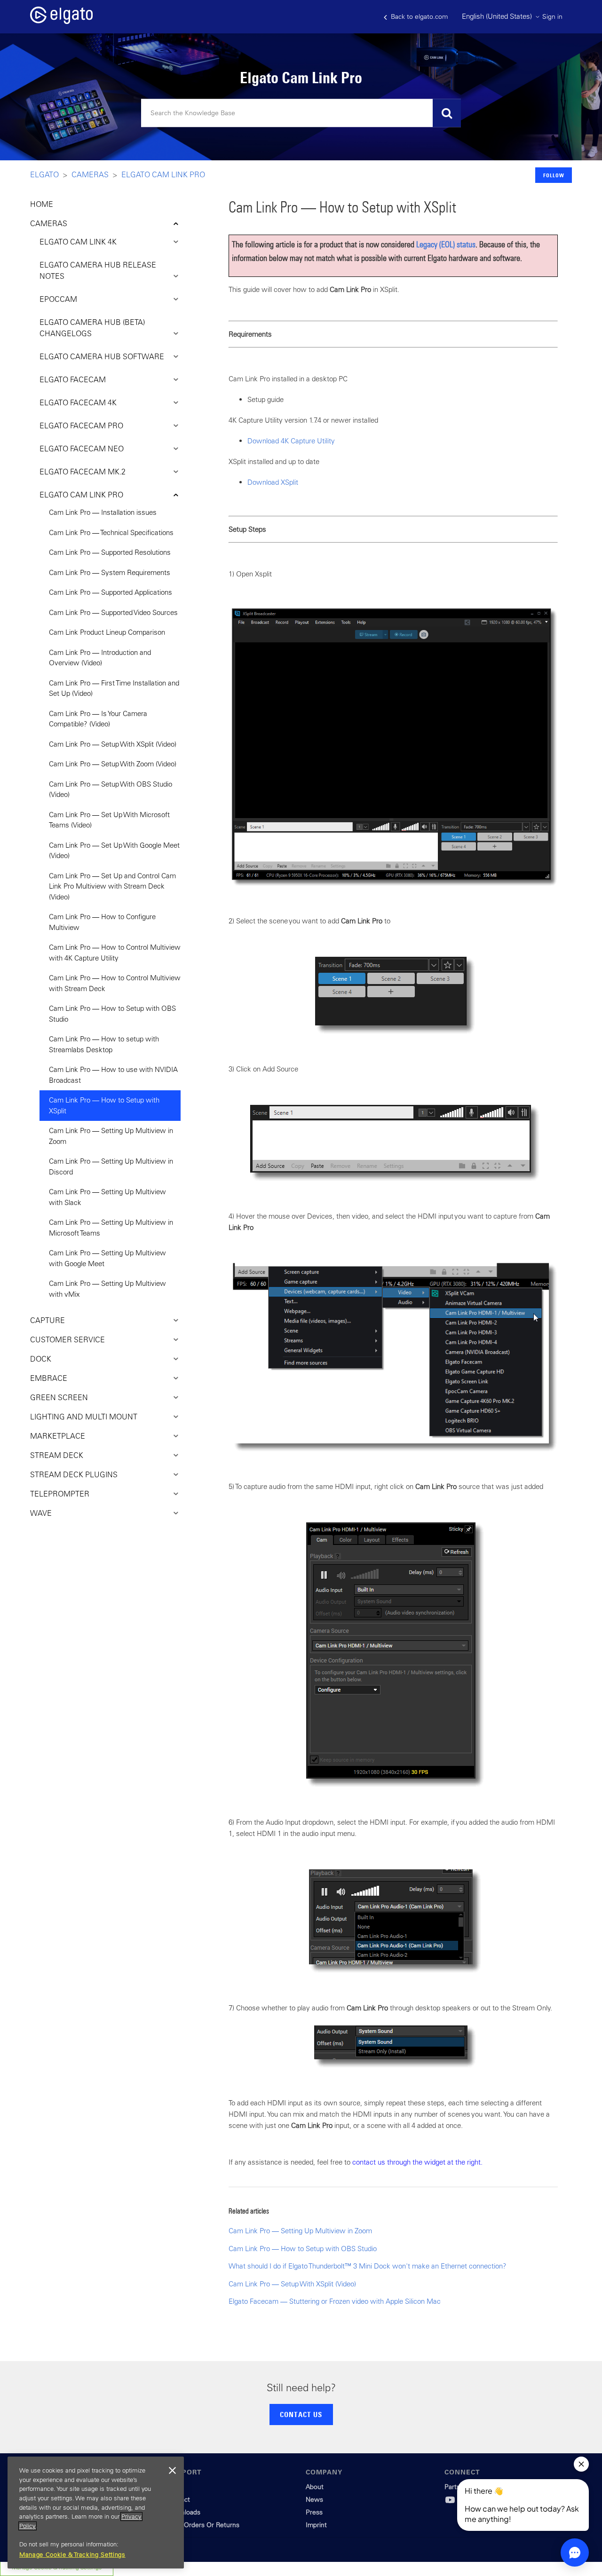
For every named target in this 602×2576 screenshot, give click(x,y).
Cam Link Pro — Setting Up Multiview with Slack (107, 1197)
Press (314, 2512)
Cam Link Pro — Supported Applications (111, 592)
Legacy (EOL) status (446, 244)
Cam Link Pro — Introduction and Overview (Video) (100, 658)
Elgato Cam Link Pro (163, 174)
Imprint (316, 2525)
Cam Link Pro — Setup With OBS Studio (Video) (111, 789)
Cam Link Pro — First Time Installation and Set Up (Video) (114, 688)
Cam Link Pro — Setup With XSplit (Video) (113, 744)
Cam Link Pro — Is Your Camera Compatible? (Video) (98, 719)
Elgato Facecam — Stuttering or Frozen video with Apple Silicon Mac (335, 2301)
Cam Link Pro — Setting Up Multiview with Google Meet (107, 1258)
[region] (96, 2513)
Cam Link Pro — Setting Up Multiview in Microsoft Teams (111, 1228)
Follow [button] (554, 175)
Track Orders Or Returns (203, 2525)
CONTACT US (301, 2414)
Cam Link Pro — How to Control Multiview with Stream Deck (115, 983)
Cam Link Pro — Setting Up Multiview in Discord (111, 1166)
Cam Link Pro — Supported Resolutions (110, 552)
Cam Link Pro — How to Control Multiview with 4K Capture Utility (115, 953)
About (315, 2487)
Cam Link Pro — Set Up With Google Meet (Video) (114, 851)
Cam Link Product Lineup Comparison (107, 632)
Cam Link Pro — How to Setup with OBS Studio (112, 1014)
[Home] (61, 21)
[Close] (172, 2471)
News (314, 2499)
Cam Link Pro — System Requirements (110, 572)
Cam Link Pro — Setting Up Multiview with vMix (107, 1289)
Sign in (552, 16)
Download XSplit (273, 482)
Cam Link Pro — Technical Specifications (111, 532)
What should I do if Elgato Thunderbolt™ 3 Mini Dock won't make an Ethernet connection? (368, 2266)
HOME (42, 204)
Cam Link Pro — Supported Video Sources (113, 612)
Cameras (90, 174)
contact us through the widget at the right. (417, 2162)
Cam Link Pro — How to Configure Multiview (102, 922)
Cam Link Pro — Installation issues (103, 512)
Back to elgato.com (418, 16)
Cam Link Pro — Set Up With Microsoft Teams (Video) (109, 820)
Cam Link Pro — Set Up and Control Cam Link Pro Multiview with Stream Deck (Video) (112, 886)
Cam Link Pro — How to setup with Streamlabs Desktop (104, 1044)
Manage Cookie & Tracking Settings (72, 2555)
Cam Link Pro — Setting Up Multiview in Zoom (111, 1136)
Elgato (44, 174)
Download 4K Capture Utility (291, 441)
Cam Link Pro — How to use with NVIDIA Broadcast (113, 1075)
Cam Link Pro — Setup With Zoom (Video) (113, 764)
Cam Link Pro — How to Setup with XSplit (104, 1105)
